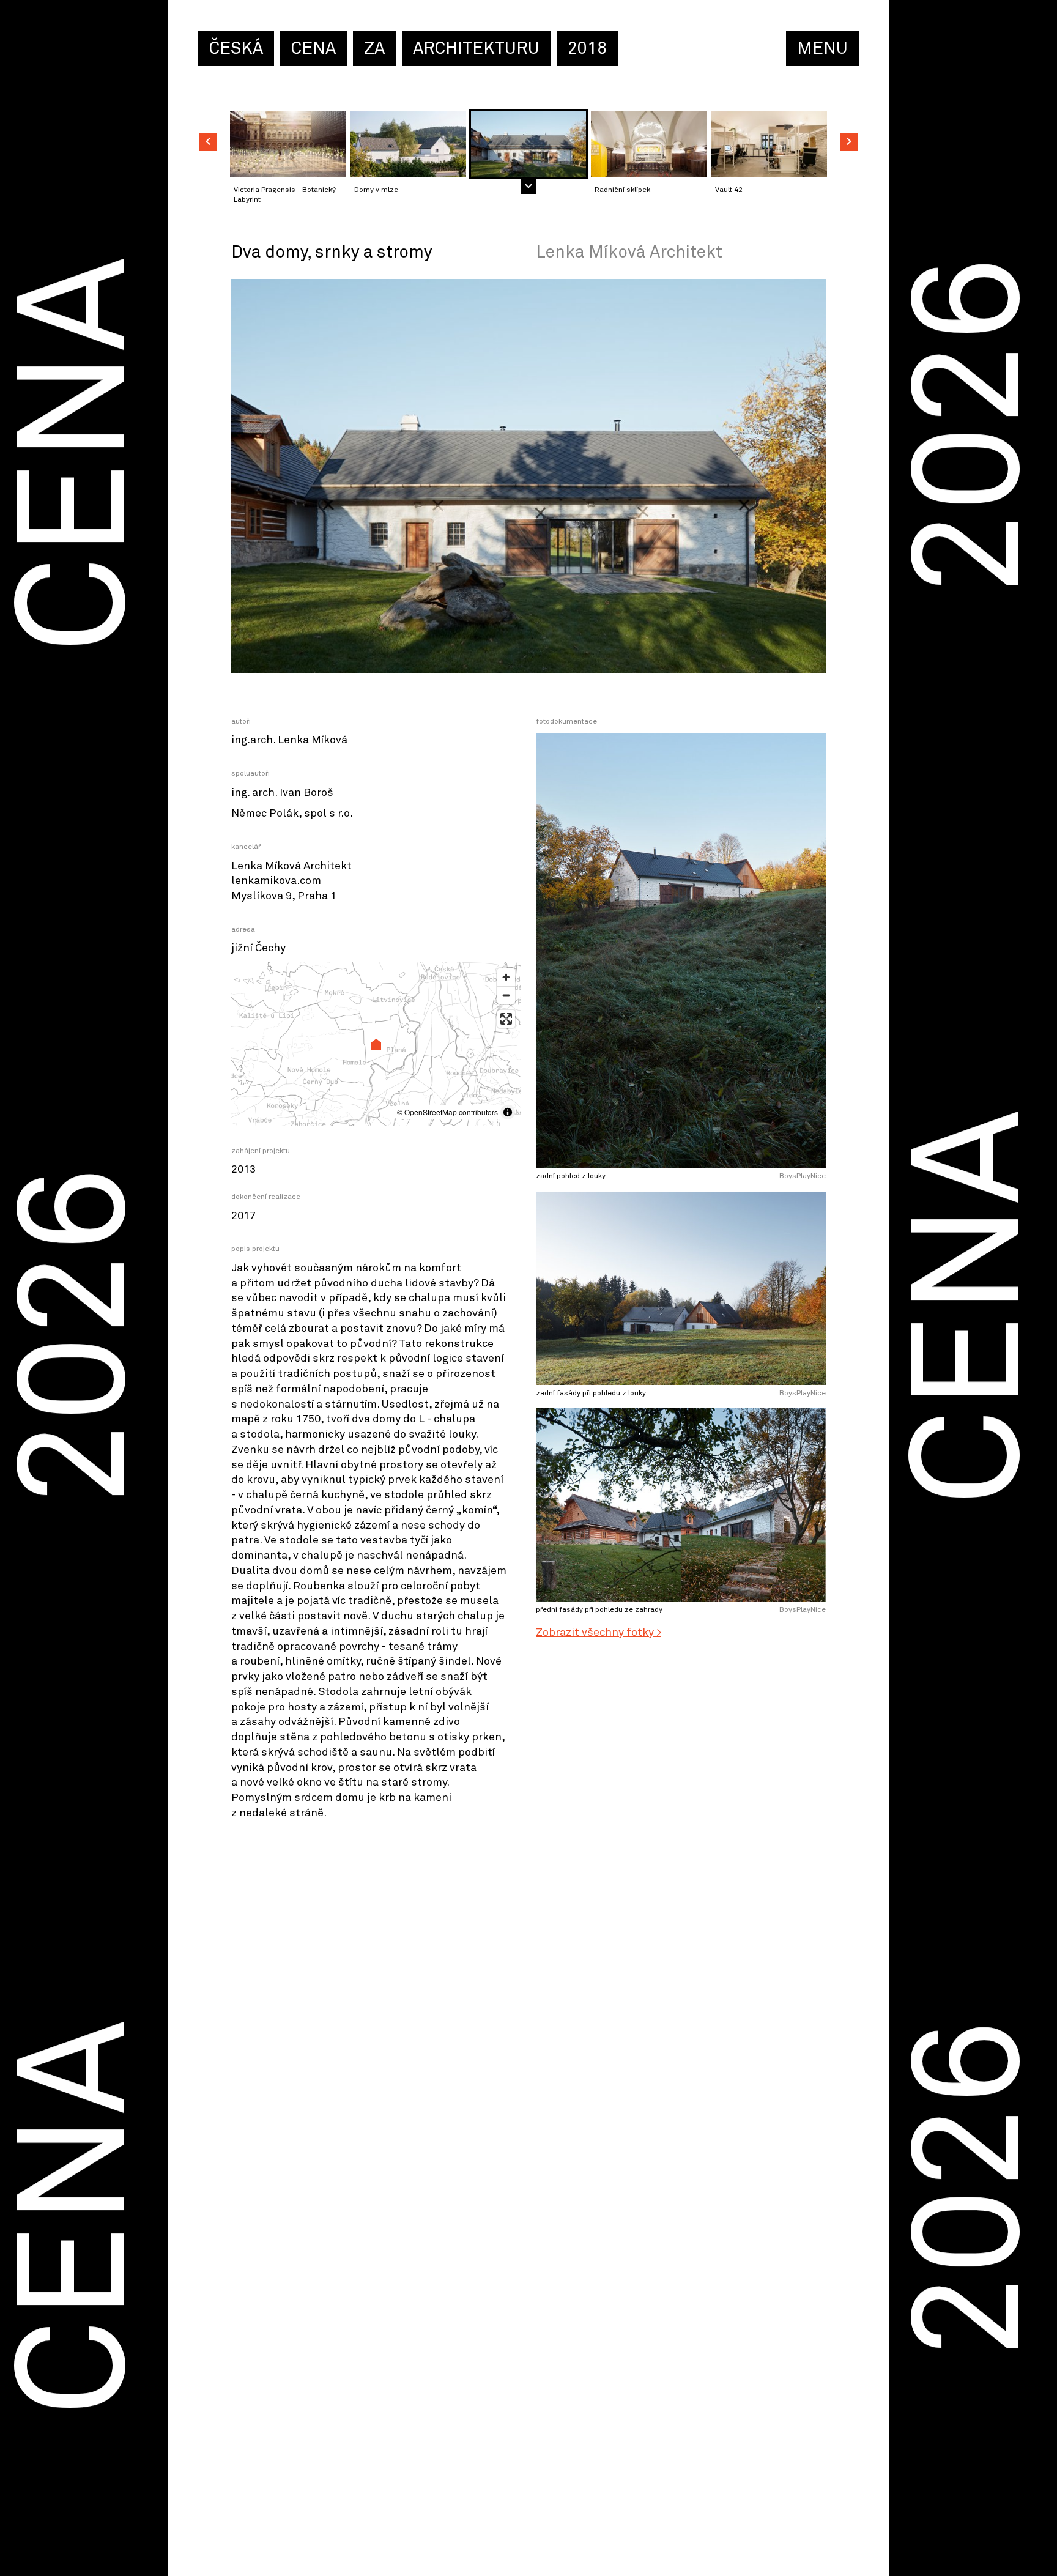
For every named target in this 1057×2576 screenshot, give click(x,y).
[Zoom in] (506, 977)
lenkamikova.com (276, 881)
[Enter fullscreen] (506, 1019)
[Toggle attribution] (508, 1112)
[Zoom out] (506, 995)
